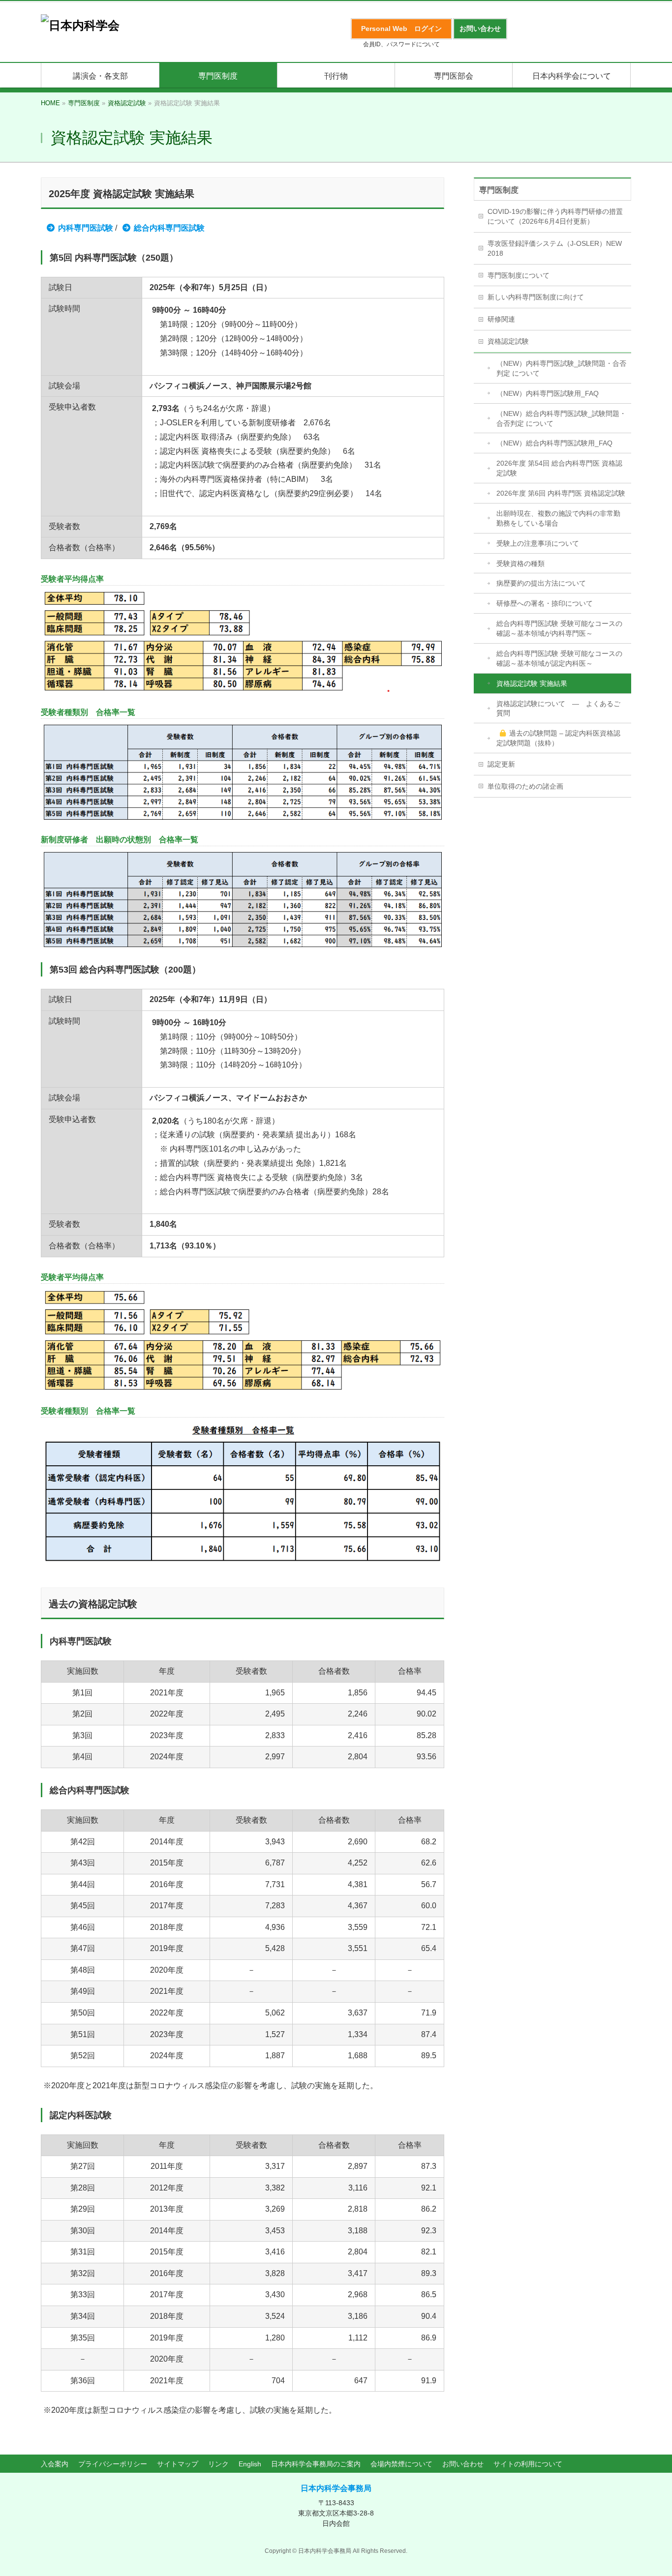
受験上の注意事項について (538, 543)
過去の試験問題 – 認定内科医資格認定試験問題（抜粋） (558, 738)
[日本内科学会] (80, 25)
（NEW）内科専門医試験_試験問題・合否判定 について (561, 368)
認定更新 (501, 764)
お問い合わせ (463, 2464)
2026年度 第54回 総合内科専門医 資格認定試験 (559, 468)
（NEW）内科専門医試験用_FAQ (548, 393)
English (250, 2464)
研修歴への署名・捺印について (545, 603)
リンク (218, 2464)
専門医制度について (519, 275)
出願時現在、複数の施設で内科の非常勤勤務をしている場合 (558, 518)
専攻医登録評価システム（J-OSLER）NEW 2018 (555, 248)
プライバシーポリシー (113, 2464)
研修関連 (501, 319)
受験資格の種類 (520, 563)
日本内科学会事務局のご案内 (316, 2464)
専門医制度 (499, 190)
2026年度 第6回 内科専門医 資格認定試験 (561, 493)
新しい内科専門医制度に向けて (536, 297)
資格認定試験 (508, 341)
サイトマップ (178, 2464)
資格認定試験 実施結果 (532, 683)
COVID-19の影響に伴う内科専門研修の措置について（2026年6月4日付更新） (555, 216)
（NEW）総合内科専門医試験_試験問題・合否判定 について (561, 418)
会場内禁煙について (401, 2464)
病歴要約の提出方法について (541, 583)
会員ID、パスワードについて (401, 44)
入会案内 (55, 2464)
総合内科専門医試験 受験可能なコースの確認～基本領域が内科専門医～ (559, 628)
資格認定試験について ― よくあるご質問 (558, 709)
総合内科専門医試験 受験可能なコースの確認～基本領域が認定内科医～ (559, 658)
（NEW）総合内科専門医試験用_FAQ (554, 443)
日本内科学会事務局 (336, 2488)
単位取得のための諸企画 (525, 786)
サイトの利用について (528, 2464)
